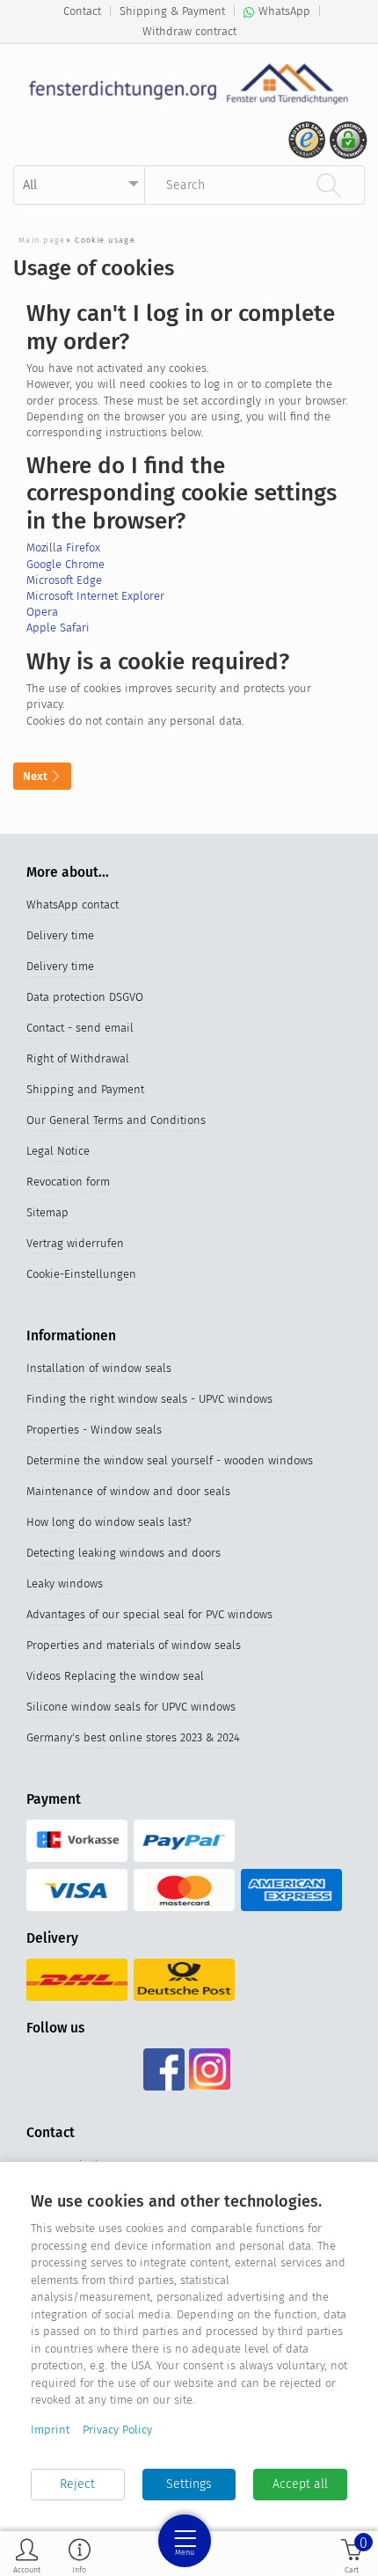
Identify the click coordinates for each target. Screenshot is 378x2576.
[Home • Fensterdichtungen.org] (189, 83)
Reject (77, 2484)
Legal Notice (58, 1151)
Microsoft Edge (64, 580)
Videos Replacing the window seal (115, 1676)
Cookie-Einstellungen (81, 1274)
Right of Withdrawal (78, 1058)
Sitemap (47, 1212)
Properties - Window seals (94, 1430)
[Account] (27, 2555)
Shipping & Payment (172, 11)
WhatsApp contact (73, 905)
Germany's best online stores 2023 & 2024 (133, 1737)
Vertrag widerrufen (75, 1243)
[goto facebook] (164, 2069)
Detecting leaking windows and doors (124, 1553)
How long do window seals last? (109, 1522)
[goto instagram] (210, 2069)
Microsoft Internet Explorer (95, 596)
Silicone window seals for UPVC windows (131, 1707)
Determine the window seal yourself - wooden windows (170, 1460)
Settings (189, 2484)
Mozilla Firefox (63, 547)
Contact (82, 11)
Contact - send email (80, 1028)
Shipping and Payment (85, 1089)
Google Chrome (65, 564)
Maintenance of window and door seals (128, 1491)
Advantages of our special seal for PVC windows (149, 1614)
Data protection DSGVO (85, 997)
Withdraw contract (189, 31)
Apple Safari (58, 628)
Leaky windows (65, 1584)
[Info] (80, 2555)
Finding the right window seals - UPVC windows (149, 1399)
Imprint (50, 2430)
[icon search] (329, 185)
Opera (42, 612)
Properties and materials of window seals (134, 1645)
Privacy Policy (117, 2430)
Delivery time (60, 935)
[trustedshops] (305, 146)
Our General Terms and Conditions (116, 1120)
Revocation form (68, 1182)
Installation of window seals (99, 1368)
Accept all (300, 2484)
